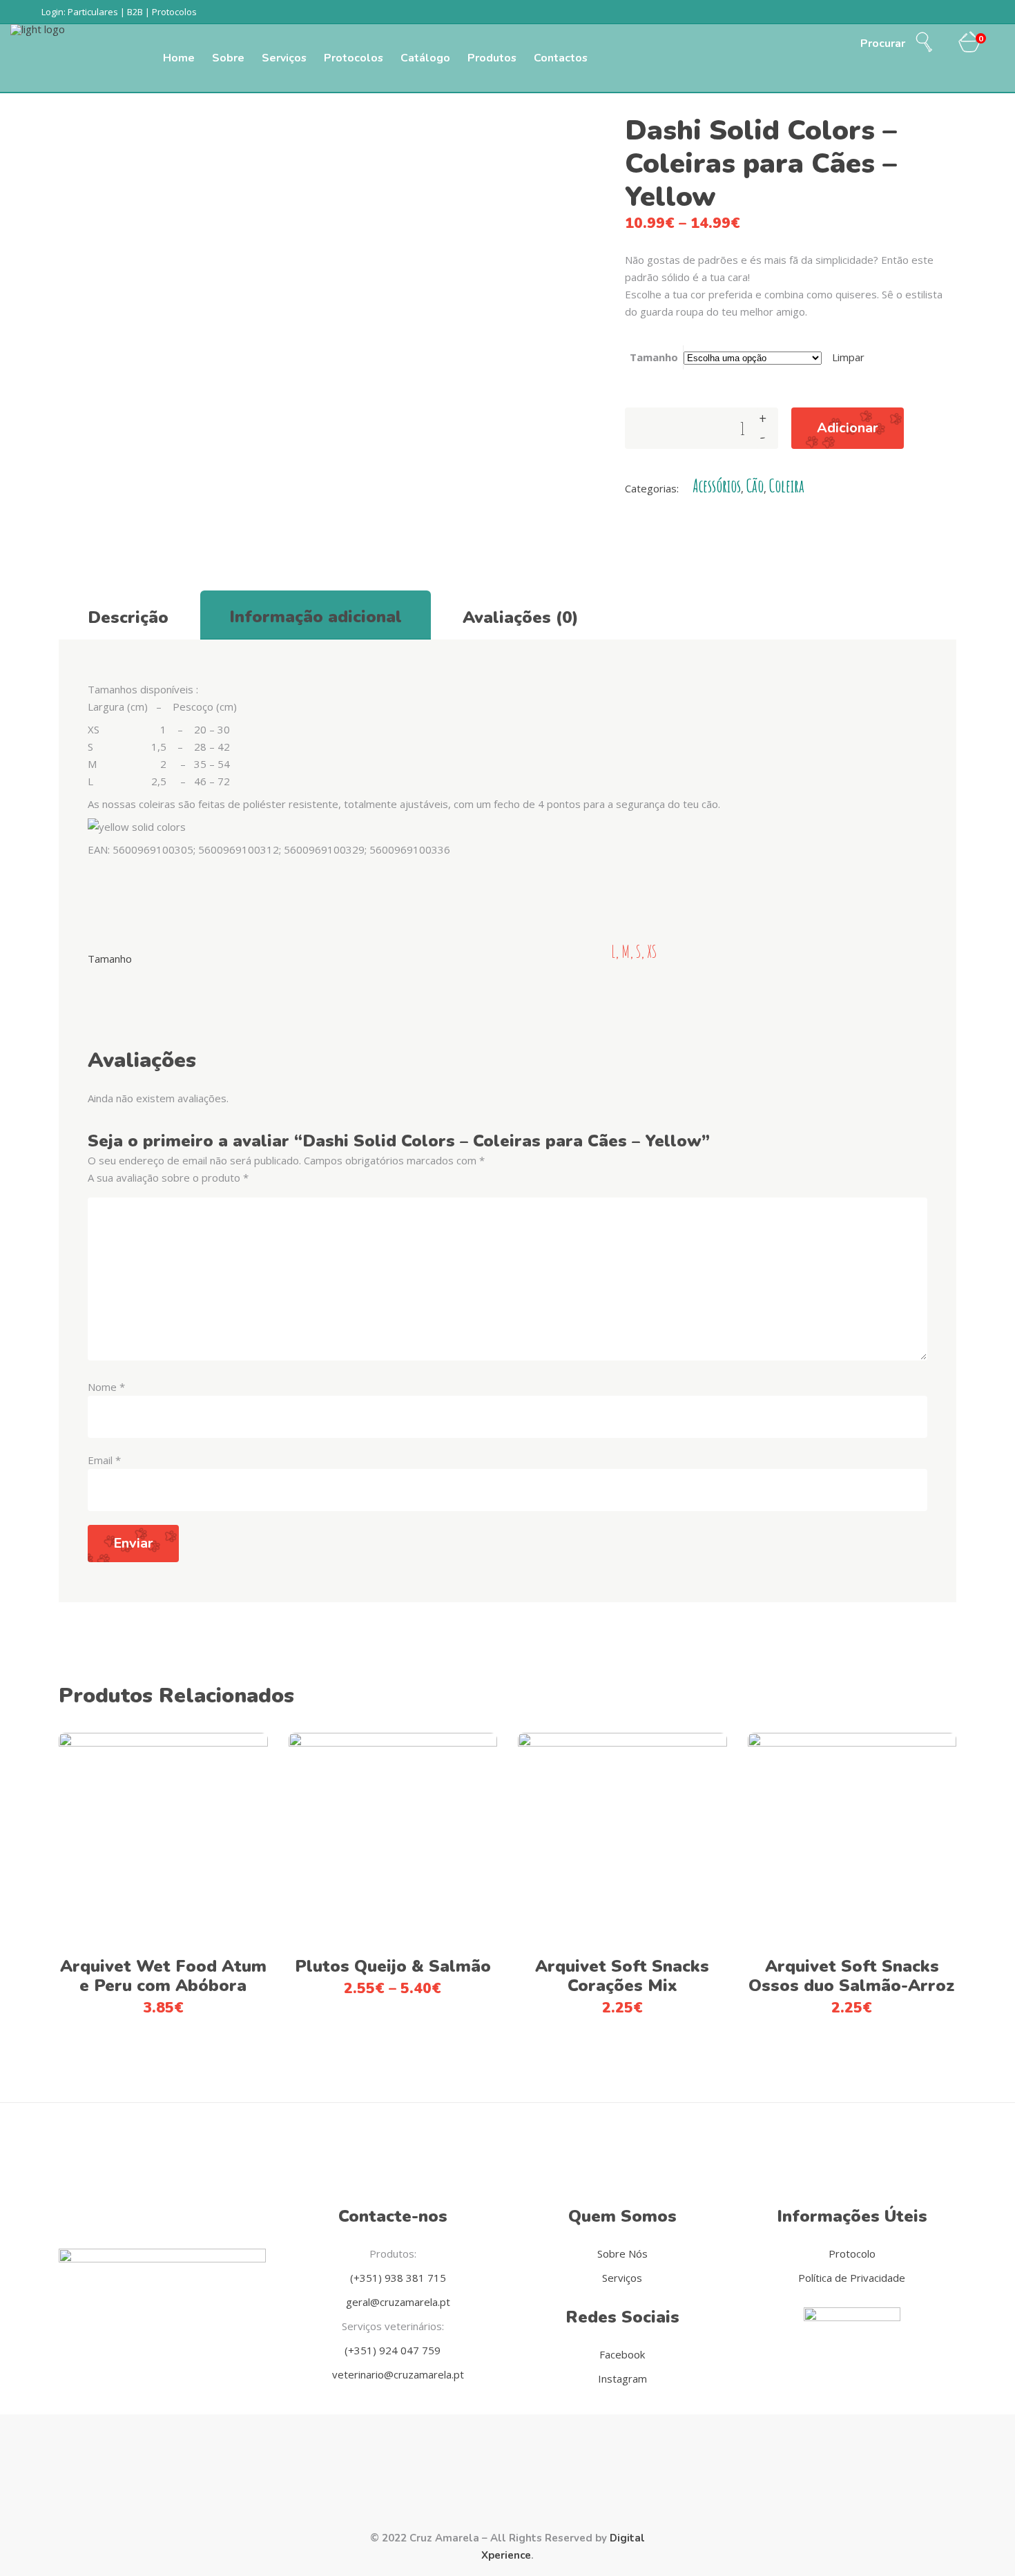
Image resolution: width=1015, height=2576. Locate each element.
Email (104, 1460)
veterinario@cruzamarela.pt (397, 2374)
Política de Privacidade (852, 2278)
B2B (135, 12)
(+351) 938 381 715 (397, 2278)
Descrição (128, 617)
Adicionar (848, 428)
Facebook (622, 2354)
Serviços (622, 2278)
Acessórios (717, 486)
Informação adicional (316, 617)
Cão (755, 486)
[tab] (128, 615)
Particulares (93, 12)
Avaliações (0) (521, 617)
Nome (106, 1387)
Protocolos (174, 12)
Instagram (622, 2378)
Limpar (848, 357)
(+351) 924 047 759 (393, 2350)
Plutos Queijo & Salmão (393, 1966)
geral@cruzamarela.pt (397, 2302)
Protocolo (852, 2253)
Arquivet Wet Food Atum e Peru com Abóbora (163, 1976)
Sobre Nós (622, 2253)
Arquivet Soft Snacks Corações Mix (622, 1976)
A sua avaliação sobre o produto (168, 1178)
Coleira (787, 486)
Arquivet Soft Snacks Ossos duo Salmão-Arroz (852, 1976)
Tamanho (654, 357)
